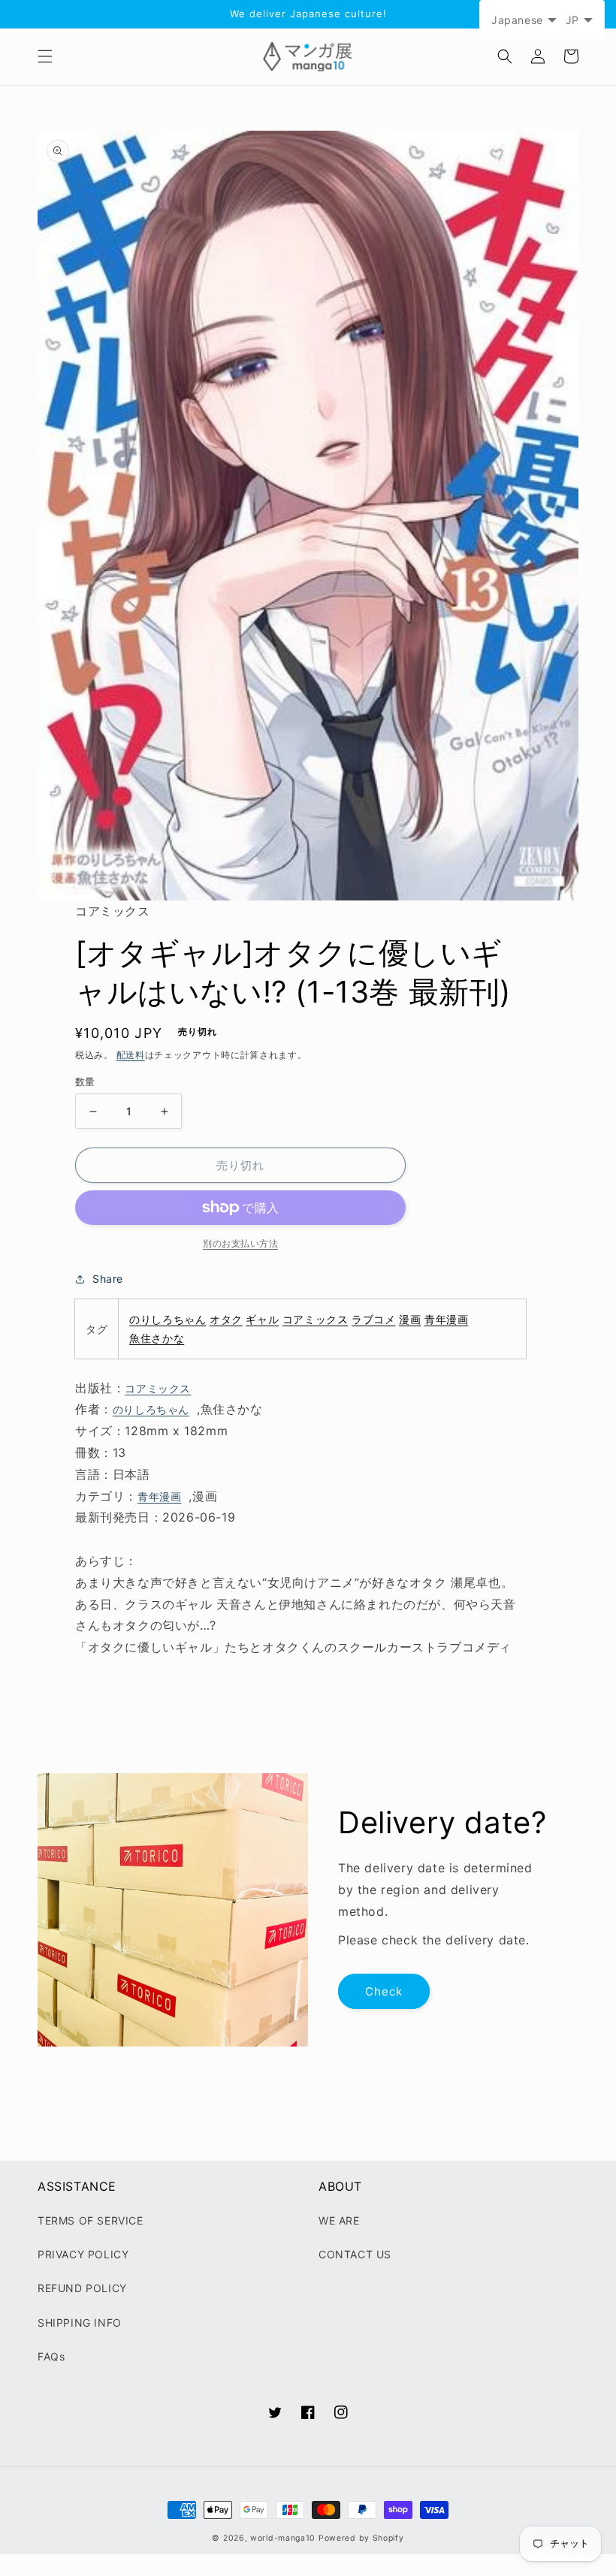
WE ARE (339, 2220)
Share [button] (108, 1279)
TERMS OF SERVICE (91, 2220)
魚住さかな (157, 1338)
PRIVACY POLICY (83, 2254)
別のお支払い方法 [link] (240, 1243)
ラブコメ (373, 1319)
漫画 (410, 1319)
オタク (226, 1319)
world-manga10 (283, 2538)
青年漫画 (446, 1319)
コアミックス (316, 1319)
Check (384, 1991)
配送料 (131, 1055)
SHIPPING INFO (80, 2323)
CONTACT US (355, 2254)
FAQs (51, 2356)
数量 (85, 1081)
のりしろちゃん (168, 1319)
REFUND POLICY (82, 2288)
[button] (45, 56)
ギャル (262, 1319)
